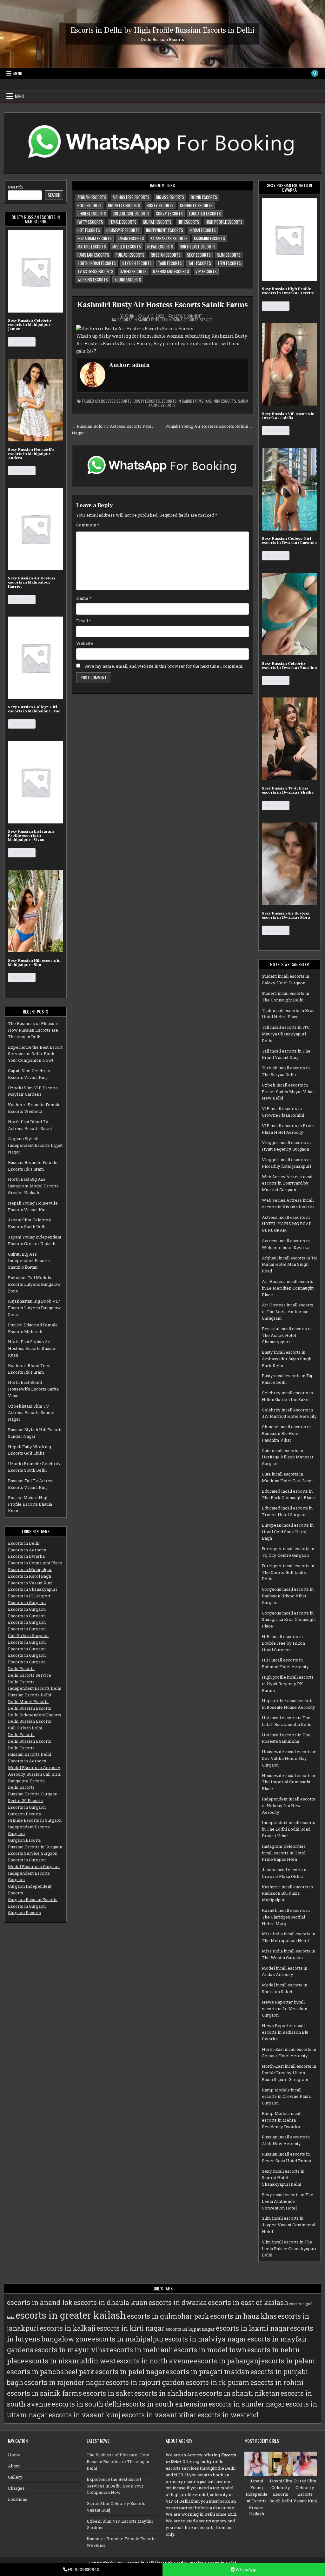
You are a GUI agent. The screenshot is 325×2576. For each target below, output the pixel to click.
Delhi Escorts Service (30, 1675)
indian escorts (203, 230)
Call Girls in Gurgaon (28, 1635)
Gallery (15, 2477)
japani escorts (131, 238)
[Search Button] (315, 73)
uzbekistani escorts (171, 271)
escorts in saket (108, 2393)
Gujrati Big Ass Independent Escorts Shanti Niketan (29, 1261)
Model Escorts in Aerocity (34, 1767)
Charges (16, 2488)
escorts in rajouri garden (145, 2382)
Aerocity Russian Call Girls (34, 1774)
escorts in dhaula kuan (111, 2302)
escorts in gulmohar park (168, 2316)
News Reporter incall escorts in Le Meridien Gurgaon (285, 2009)
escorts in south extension (165, 2404)
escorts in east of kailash (248, 2302)
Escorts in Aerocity (27, 1550)
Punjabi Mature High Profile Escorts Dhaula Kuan (30, 1504)
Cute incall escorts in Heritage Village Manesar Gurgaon (288, 1457)
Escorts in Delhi (24, 1543)
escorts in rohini (277, 2382)
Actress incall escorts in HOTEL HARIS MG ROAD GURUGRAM (287, 1224)
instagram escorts (95, 238)
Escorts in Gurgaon (27, 1602)
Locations (18, 2499)
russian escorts (166, 255)
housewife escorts (123, 230)
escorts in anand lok (40, 2302)
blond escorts (204, 197)
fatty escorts (90, 222)
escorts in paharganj (227, 2361)
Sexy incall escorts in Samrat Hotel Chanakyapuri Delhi (283, 2178)
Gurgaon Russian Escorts (33, 1899)
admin (129, 316)
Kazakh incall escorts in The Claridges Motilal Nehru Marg (286, 1917)
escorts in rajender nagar (64, 2382)
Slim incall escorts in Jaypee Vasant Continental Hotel (289, 2225)
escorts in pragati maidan (208, 2372)
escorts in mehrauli (141, 2350)
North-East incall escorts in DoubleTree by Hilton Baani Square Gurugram (289, 2073)
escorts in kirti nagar (130, 2328)
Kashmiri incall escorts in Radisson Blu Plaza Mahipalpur (287, 1893)
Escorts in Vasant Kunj (30, 1583)
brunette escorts (124, 205)
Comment (88, 525)
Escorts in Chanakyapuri (32, 1589)
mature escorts (92, 247)
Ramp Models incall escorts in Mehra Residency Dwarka (282, 2120)
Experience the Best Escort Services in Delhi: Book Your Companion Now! (35, 1054)
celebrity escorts (196, 205)
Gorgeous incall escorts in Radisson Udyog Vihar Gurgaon (288, 1596)
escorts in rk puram (218, 2382)
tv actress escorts (95, 271)
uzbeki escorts (133, 271)
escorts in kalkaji (68, 2328)
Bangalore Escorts (26, 1781)
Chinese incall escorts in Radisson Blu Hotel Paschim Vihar (286, 1433)
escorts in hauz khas (243, 2316)
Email (84, 621)
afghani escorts (92, 197)
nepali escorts (160, 247)
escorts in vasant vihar (159, 2415)
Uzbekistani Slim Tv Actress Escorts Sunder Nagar (31, 1413)
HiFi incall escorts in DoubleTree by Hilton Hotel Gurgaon (283, 1643)
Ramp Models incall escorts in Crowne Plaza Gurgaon (286, 2097)
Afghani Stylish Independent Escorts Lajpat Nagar (35, 1145)
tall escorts (200, 263)
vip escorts (206, 271)
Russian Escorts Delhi (30, 1695)
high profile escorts (224, 222)
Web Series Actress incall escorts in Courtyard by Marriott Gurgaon (288, 1183)
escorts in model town (210, 2350)
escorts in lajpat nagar (190, 2329)
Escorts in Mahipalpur (30, 1569)
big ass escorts (170, 197)
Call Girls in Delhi (25, 1728)
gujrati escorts (157, 222)
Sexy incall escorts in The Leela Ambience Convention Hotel (288, 2201)
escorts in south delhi (86, 2404)
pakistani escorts (93, 255)
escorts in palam (288, 2361)
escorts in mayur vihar (72, 2350)
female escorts (123, 222)
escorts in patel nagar (130, 2372)
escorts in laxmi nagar (252, 2328)
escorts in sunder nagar (247, 2404)
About (14, 2466)
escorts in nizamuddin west (70, 2361)
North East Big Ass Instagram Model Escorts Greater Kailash (33, 1186)
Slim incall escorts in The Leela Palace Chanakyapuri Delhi (289, 2249)
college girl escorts (131, 214)
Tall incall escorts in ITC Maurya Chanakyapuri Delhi (286, 1034)
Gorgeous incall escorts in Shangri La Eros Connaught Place (289, 1620)
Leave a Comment (188, 316)
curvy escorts (169, 214)
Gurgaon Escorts (24, 1814)
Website (85, 643)
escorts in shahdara (166, 2393)
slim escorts (229, 255)
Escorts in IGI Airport (29, 1596)
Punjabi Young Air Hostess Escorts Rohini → (209, 426)
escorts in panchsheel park (51, 2372)
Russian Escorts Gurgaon (33, 1794)
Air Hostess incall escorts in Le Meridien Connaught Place (288, 1288)
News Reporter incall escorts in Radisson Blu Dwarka (285, 2032)
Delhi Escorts (21, 1668)
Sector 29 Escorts (25, 1800)
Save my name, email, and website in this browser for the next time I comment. (164, 666)
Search (16, 187)
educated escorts (205, 214)
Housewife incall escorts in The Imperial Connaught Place (289, 1782)
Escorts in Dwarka (26, 1556)
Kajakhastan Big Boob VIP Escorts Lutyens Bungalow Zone (34, 1308)
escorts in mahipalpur (128, 2339)
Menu (18, 73)
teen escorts (229, 263)
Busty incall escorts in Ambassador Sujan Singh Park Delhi (287, 1359)
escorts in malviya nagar (206, 2339)
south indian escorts (97, 263)
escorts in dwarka (178, 2302)
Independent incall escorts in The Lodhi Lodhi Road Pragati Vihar (289, 1829)
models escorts (127, 247)
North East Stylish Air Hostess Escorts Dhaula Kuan (31, 1348)
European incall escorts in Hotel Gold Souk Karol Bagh (288, 1532)
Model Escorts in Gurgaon (34, 1866)
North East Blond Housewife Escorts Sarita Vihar (33, 1389)
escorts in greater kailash (71, 2315)
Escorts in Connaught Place (35, 1563)
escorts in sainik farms (183, 401)
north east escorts (198, 247)
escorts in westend (228, 2415)
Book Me (22, 342)
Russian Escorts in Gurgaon (35, 1847)
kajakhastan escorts (169, 238)
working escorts (93, 280)
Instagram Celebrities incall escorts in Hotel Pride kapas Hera (284, 1853)
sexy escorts (199, 255)
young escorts (128, 280)
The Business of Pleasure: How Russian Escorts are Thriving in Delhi (34, 1030)
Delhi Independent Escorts (35, 1715)
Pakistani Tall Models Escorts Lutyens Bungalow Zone (34, 1284)
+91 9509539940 (83, 2569)
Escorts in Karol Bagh (30, 1576)
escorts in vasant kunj (85, 2415)
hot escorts (89, 230)
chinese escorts (92, 214)
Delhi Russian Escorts (30, 1708)
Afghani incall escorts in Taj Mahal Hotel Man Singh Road (289, 1265)
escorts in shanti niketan (239, 2393)
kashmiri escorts (209, 238)
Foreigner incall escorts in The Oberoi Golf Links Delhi (288, 1572)
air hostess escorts (131, 197)
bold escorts (90, 205)
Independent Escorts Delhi (35, 1688)
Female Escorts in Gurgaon (35, 1820)
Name (84, 598)
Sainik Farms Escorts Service (187, 320)
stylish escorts (137, 263)
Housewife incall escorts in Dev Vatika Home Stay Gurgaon (289, 1758)
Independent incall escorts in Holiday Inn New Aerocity (289, 1806)
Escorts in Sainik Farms (139, 320)
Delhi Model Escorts (28, 1701)
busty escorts (160, 205)
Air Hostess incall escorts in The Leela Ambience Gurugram (288, 1311)
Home (14, 2455)
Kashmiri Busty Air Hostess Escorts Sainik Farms (162, 305)
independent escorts (165, 230)
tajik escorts (170, 263)
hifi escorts (189, 222)
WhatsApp (245, 2569)
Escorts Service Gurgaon (33, 1853)
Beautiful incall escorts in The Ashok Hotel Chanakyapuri (287, 1335)
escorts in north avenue (155, 2361)
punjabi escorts (130, 255)
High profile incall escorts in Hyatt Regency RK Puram (288, 1684)
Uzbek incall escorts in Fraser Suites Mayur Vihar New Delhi (288, 1092)
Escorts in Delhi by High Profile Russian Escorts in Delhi (162, 30)
